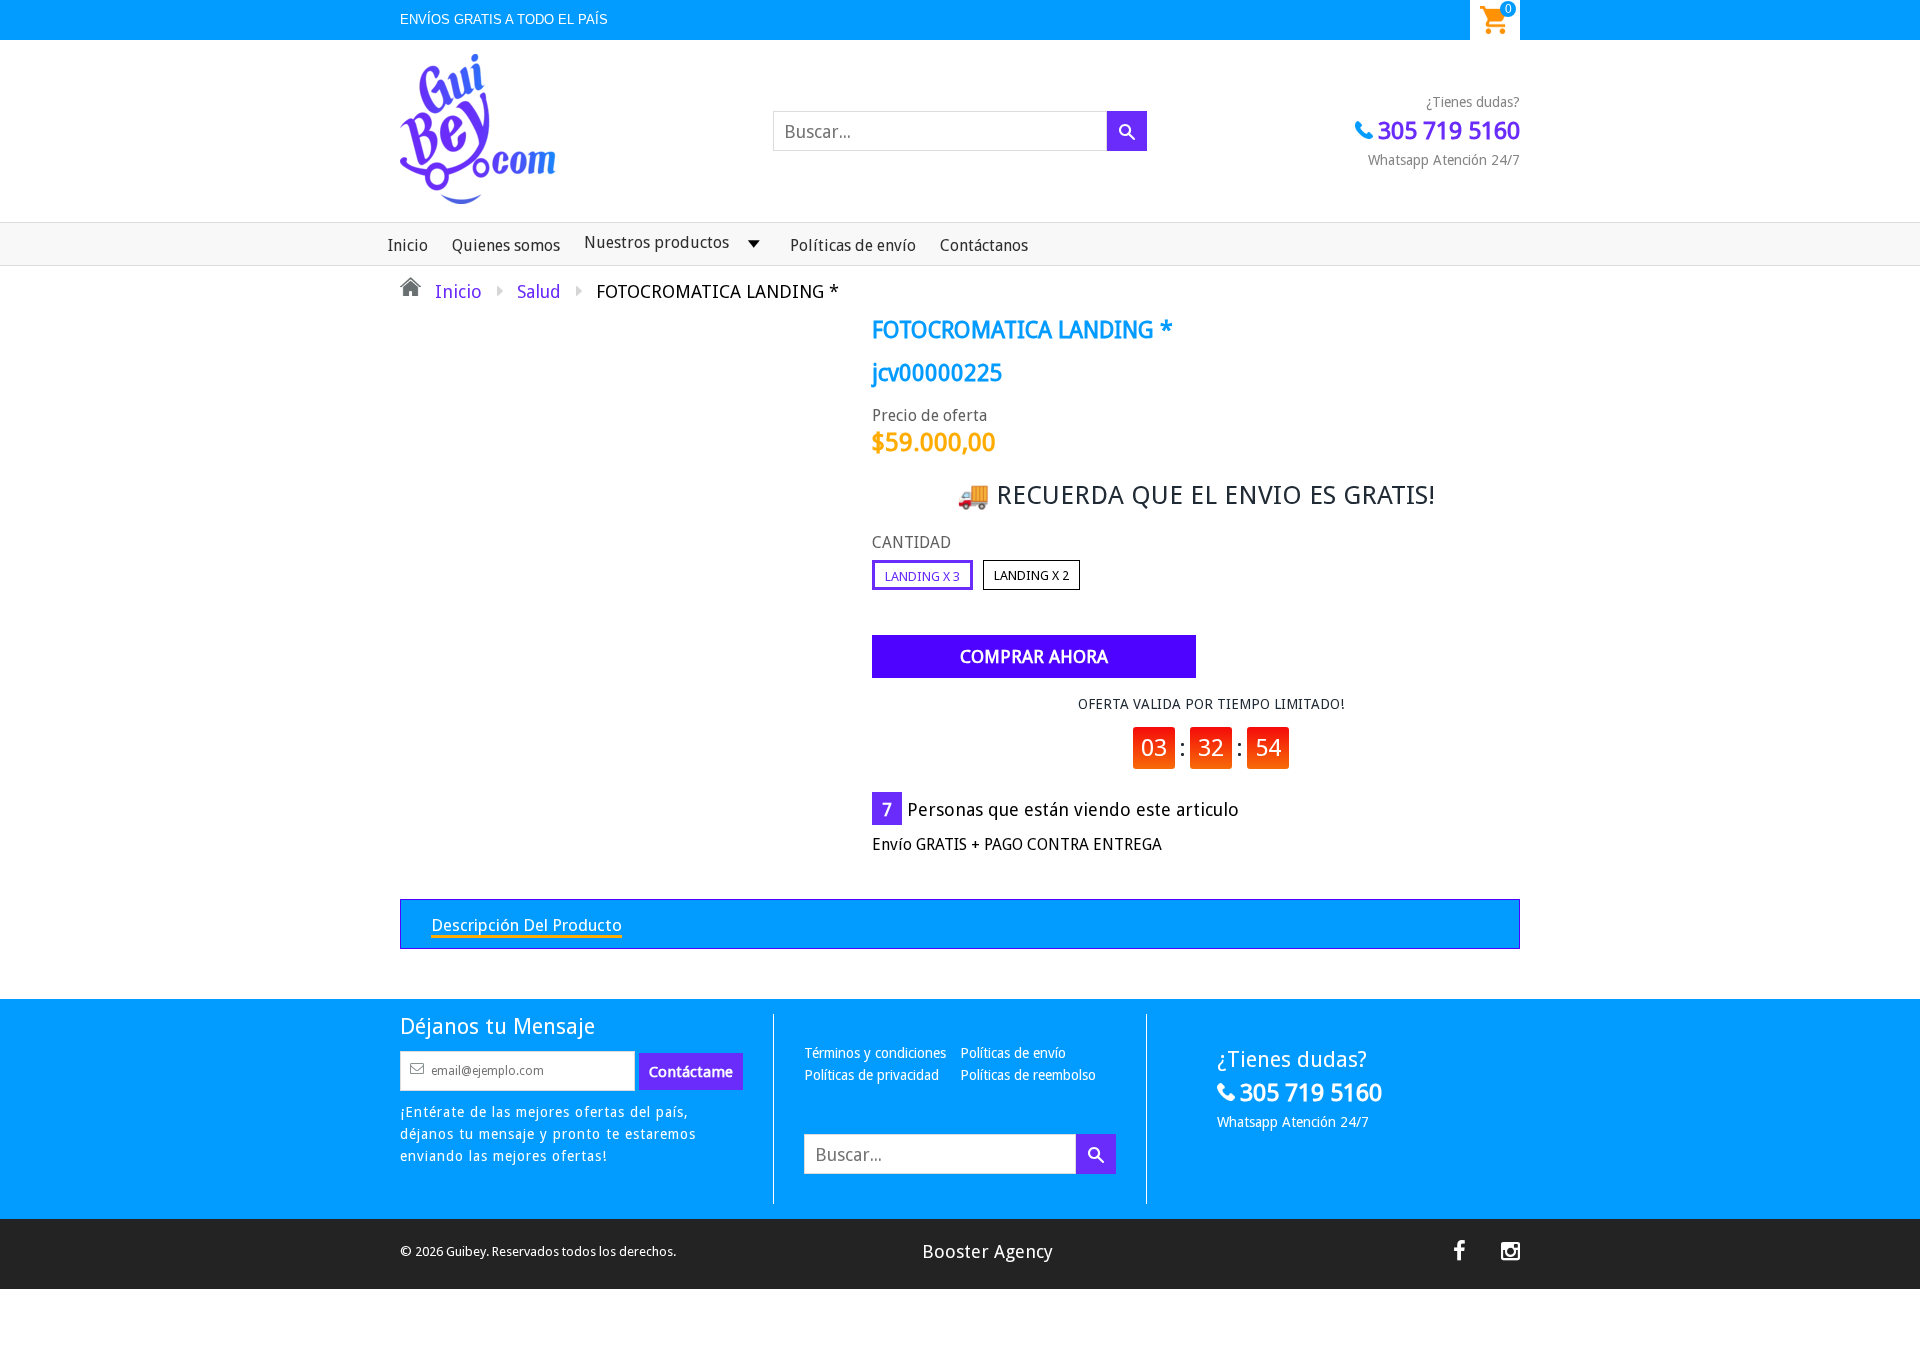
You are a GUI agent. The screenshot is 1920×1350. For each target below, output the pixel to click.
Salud (539, 291)
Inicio (408, 245)
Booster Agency (987, 1251)
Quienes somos (506, 245)
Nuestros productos (656, 242)
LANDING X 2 (1031, 575)
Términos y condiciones (875, 1053)
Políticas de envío (853, 245)
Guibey (466, 1251)
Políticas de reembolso (1028, 1075)
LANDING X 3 (922, 576)
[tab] (526, 924)
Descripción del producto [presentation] (526, 925)
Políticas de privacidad (871, 1075)
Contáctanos (984, 245)
